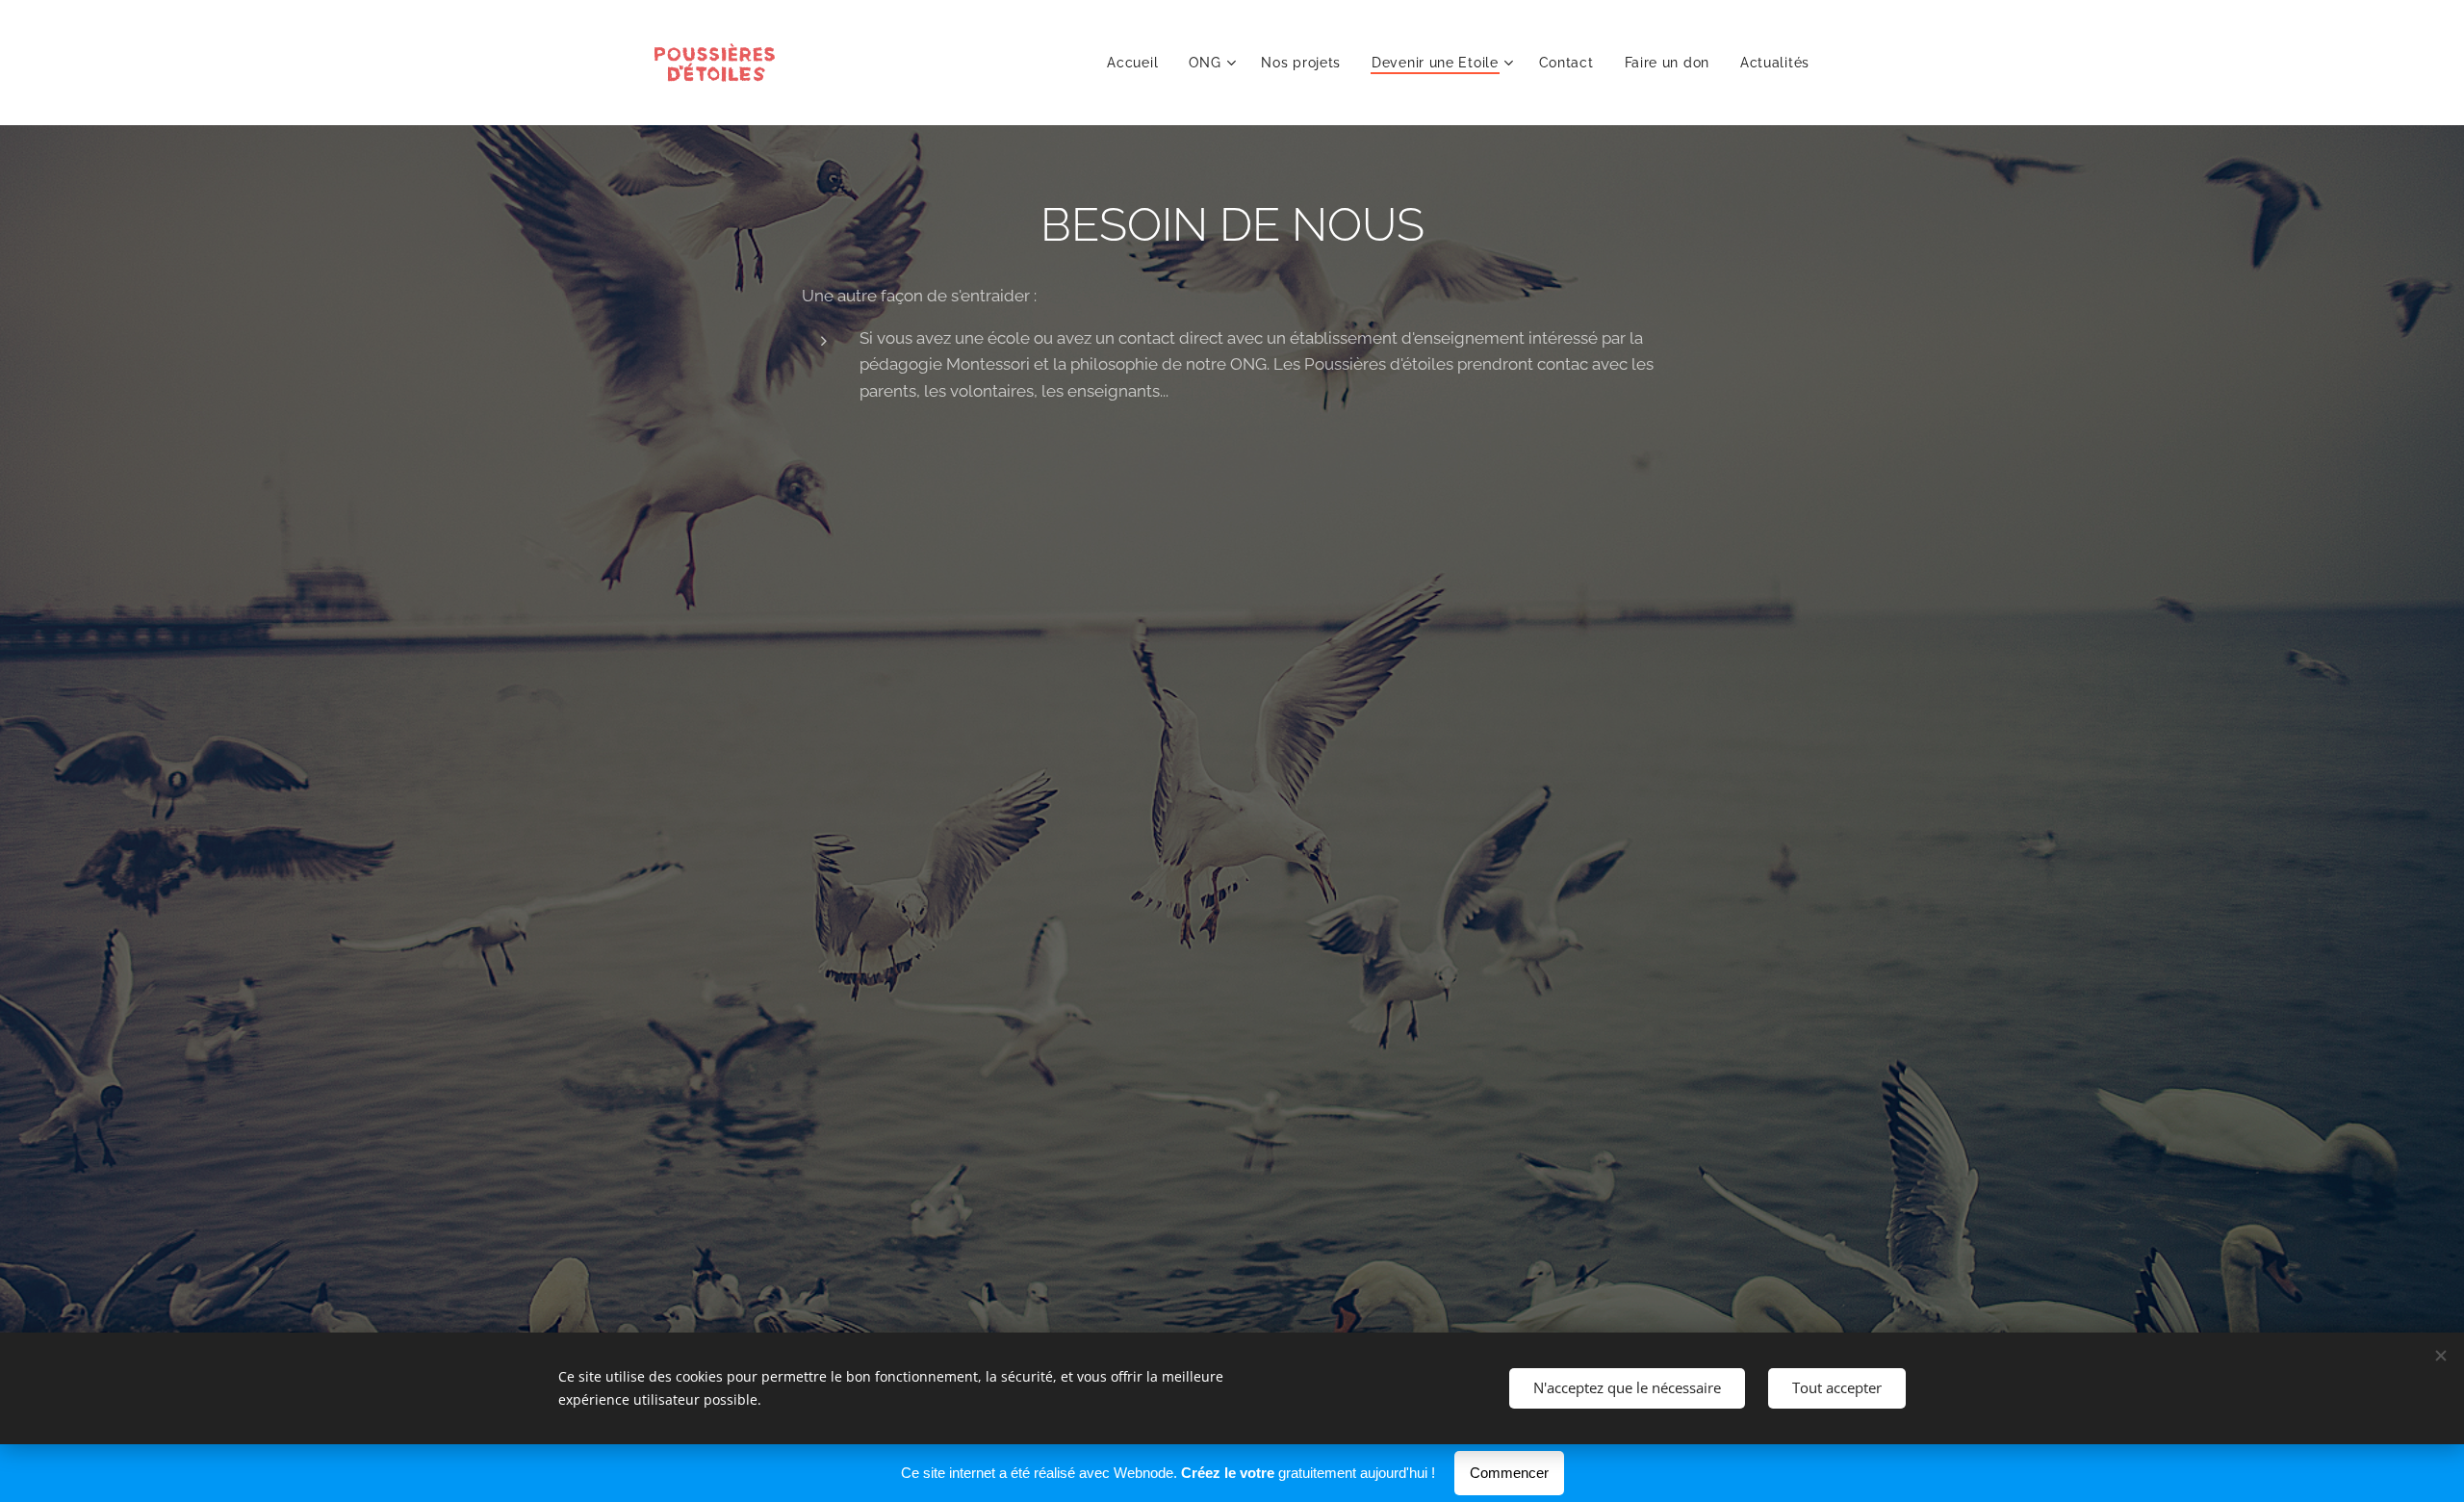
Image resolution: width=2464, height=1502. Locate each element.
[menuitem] (1138, 63)
